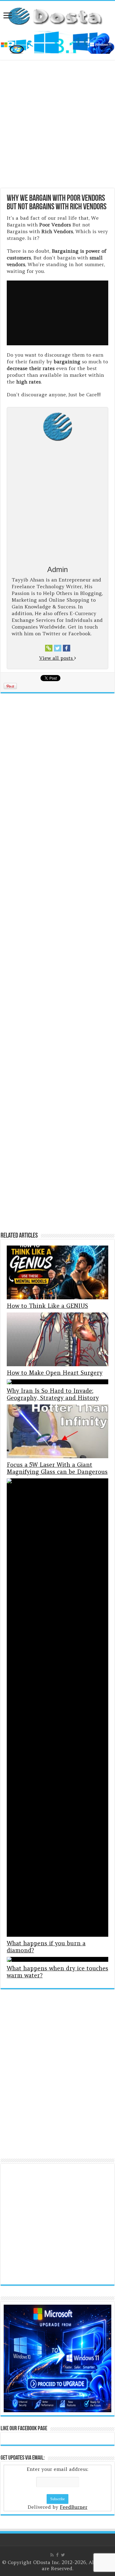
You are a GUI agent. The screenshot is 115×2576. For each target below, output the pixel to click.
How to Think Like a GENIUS (47, 1306)
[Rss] (52, 2555)
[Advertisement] (57, 125)
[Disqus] (57, 2078)
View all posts (57, 658)
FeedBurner (74, 2507)
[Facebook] (57, 2555)
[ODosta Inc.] (57, 15)
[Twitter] (63, 2555)
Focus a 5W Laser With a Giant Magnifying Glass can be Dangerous (57, 1468)
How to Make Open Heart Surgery (55, 1373)
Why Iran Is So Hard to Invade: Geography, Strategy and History (53, 1394)
